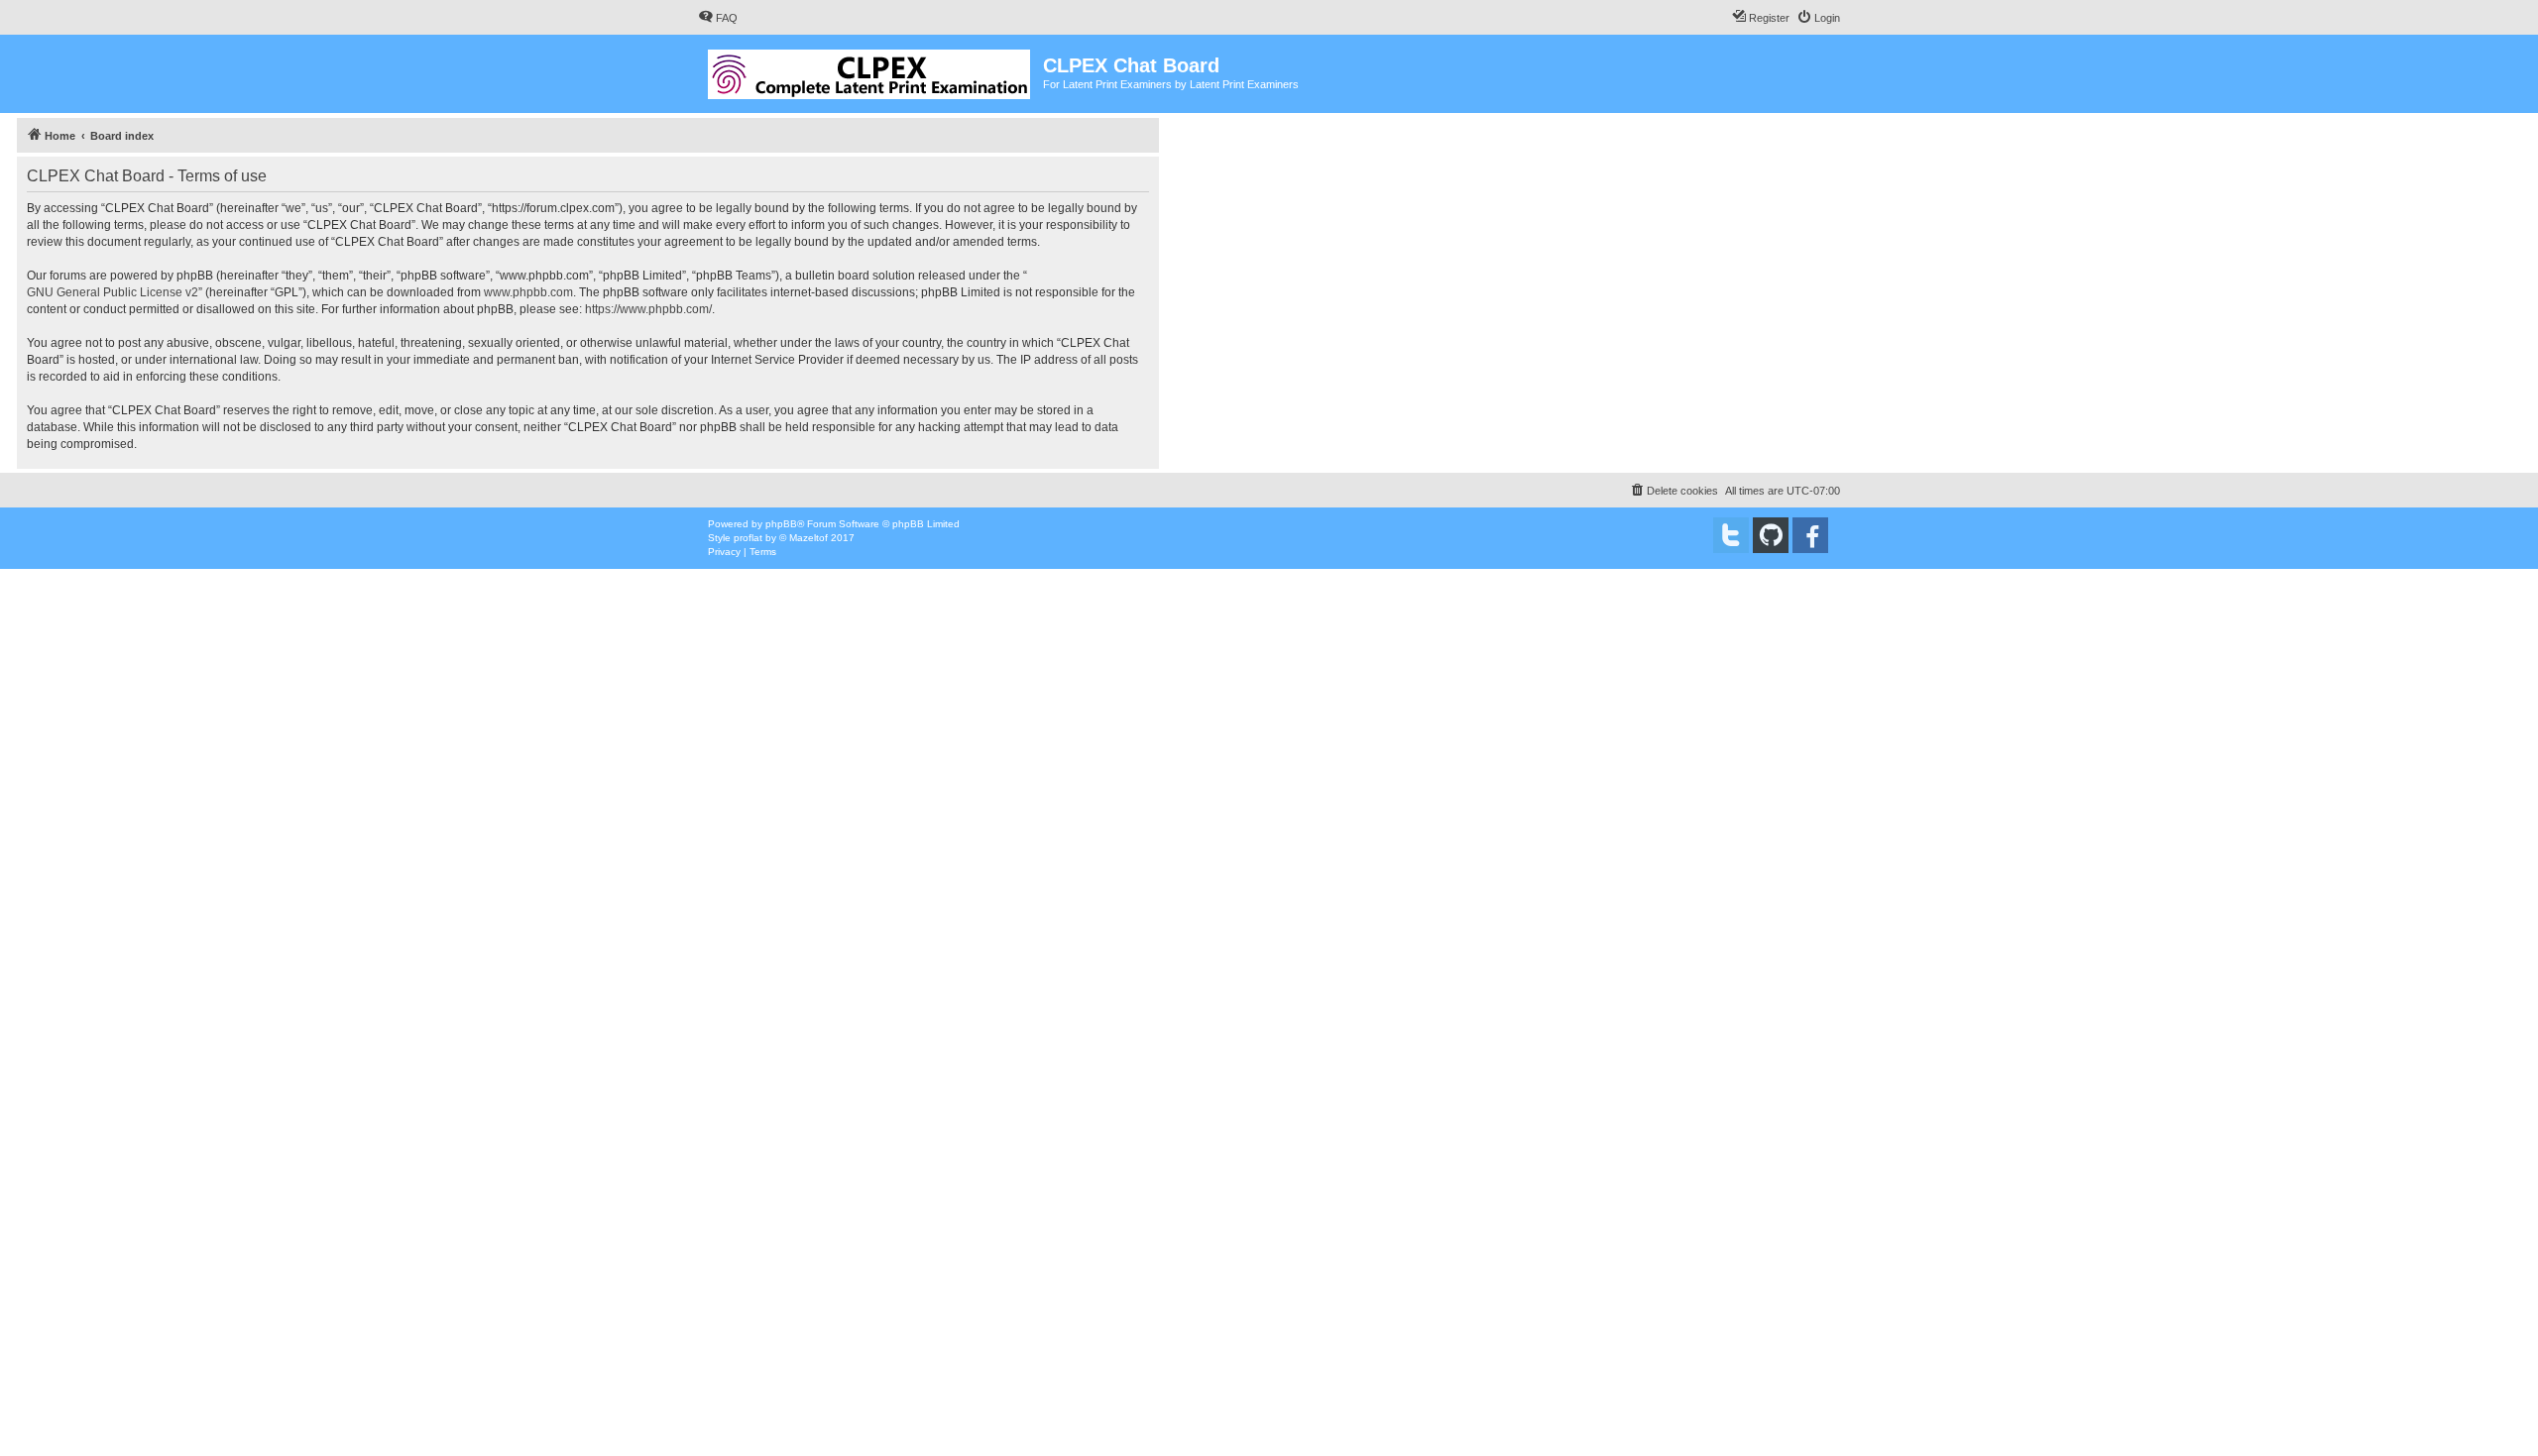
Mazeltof (808, 538)
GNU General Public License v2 (113, 292)
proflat (748, 538)
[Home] (870, 70)
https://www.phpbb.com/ (648, 309)
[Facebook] (1810, 535)
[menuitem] (718, 18)
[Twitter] (1731, 535)
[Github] (1771, 535)
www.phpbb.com (528, 292)
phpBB (781, 524)
